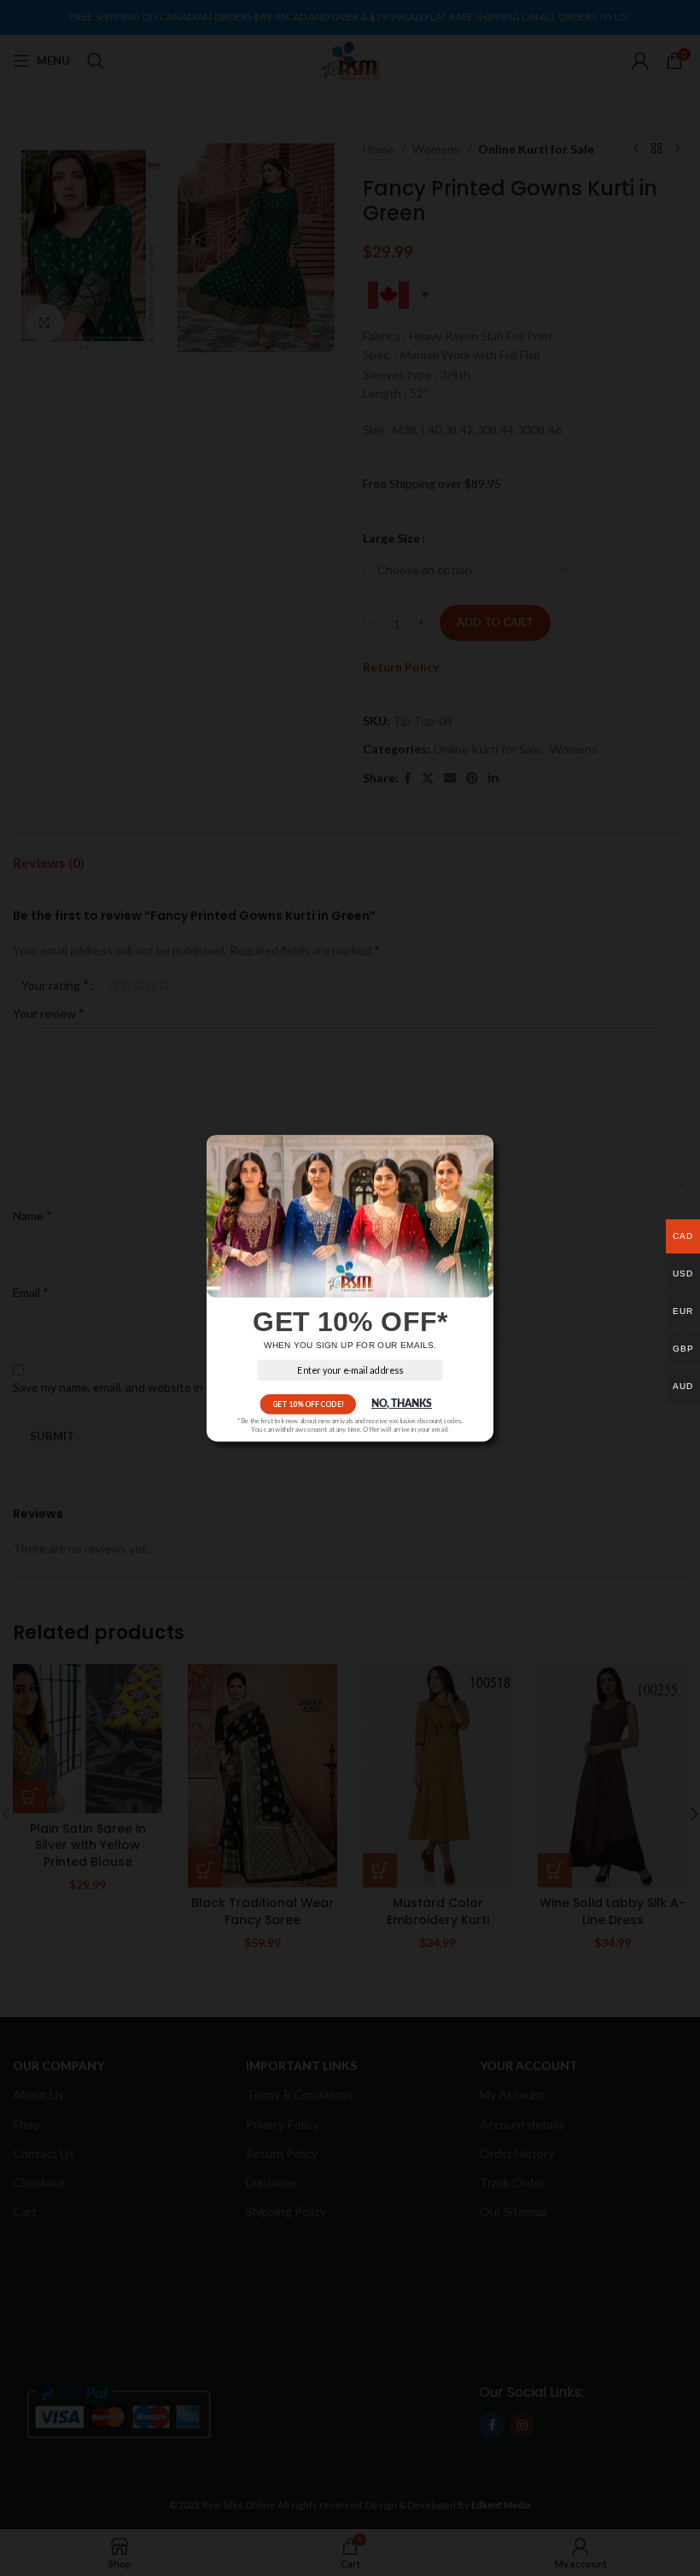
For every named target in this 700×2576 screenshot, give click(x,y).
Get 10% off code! (308, 1404)
